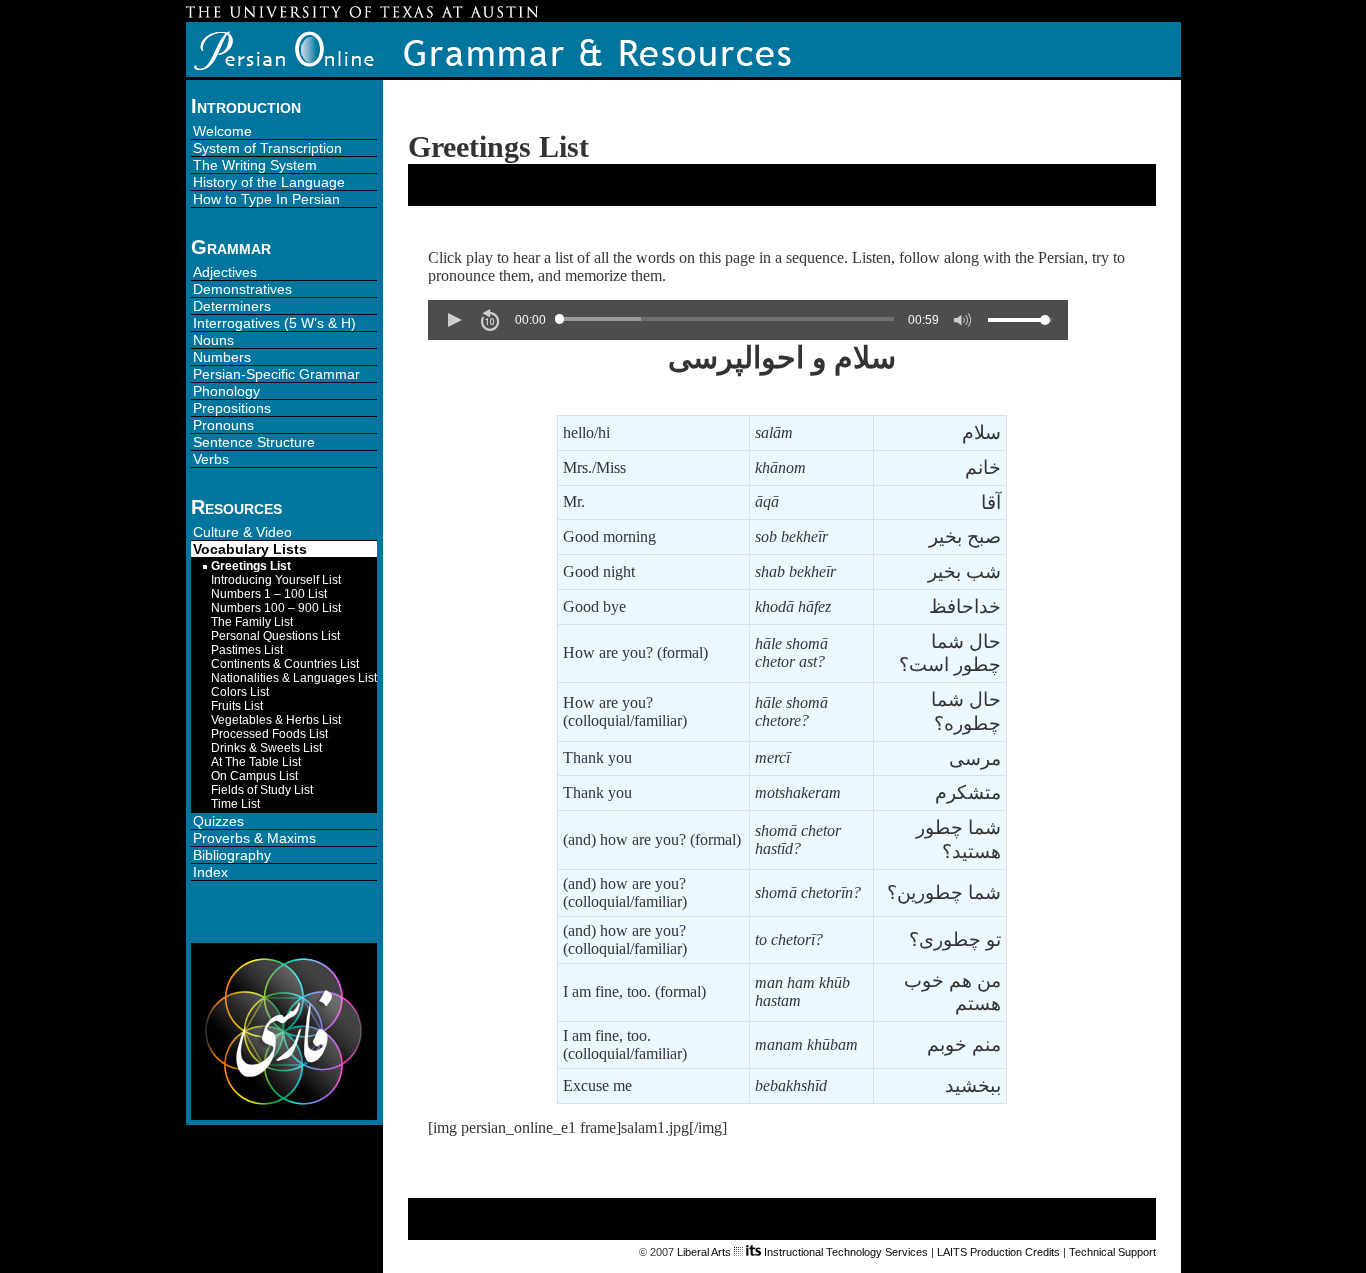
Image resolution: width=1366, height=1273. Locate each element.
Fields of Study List (262, 790)
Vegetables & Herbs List (276, 720)
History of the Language (269, 182)
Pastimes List (247, 650)
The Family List (252, 622)
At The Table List (256, 762)
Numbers (222, 357)
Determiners (232, 306)
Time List (235, 804)
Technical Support (1112, 1252)
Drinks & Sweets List (266, 748)
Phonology (226, 391)
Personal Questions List (275, 636)
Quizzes (218, 821)
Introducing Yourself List (276, 580)
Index (210, 872)
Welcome (222, 131)
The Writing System (255, 165)
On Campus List (254, 776)
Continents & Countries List (285, 664)
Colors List (240, 692)
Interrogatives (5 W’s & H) (274, 323)
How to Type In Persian (266, 199)
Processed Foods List (269, 734)
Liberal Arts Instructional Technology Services (802, 1252)
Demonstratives (242, 289)
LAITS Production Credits (998, 1252)
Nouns (213, 340)
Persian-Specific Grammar (276, 374)
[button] (454, 320)
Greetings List (251, 566)
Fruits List (237, 706)
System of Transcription (267, 148)
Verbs (211, 459)
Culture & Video (242, 532)
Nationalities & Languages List (294, 678)
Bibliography (232, 855)
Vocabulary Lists (250, 549)
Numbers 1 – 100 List (269, 594)
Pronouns (223, 425)
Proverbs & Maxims (254, 838)
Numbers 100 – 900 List (276, 608)
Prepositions (232, 408)
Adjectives (225, 272)
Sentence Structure (254, 442)
